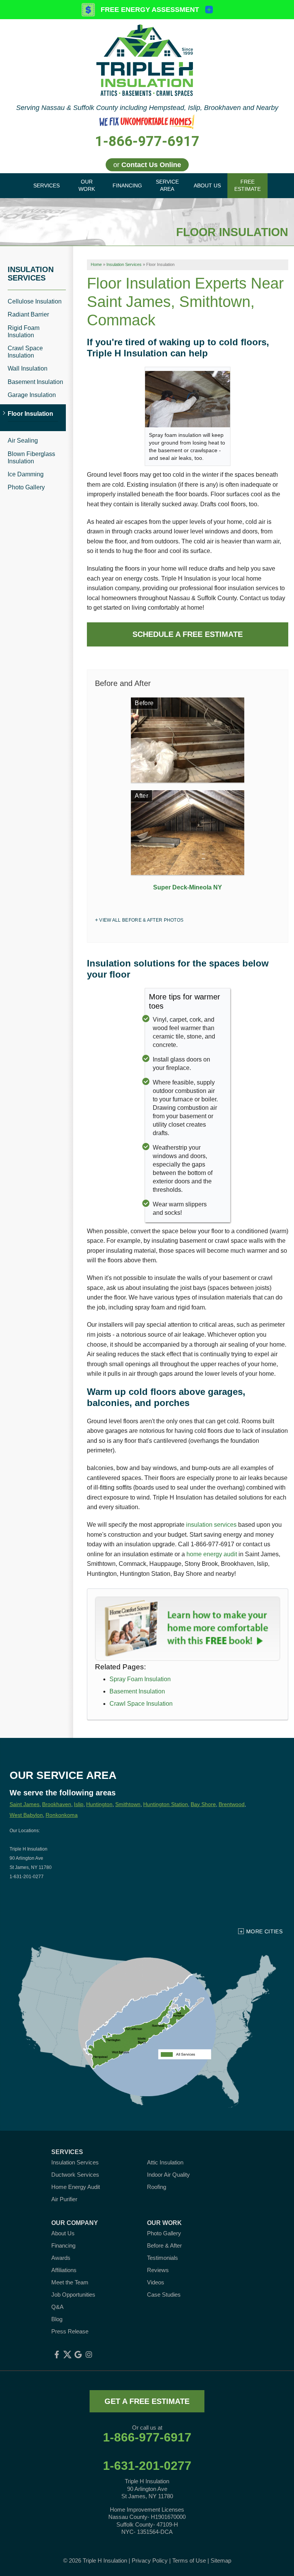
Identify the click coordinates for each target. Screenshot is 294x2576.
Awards (61, 2258)
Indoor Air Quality (168, 2175)
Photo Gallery (26, 487)
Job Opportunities (73, 2295)
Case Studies (164, 2295)
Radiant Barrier (28, 314)
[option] (188, 797)
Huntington (99, 1804)
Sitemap (221, 2560)
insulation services (211, 1525)
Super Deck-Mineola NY (188, 887)
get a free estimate (147, 2401)
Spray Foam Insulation (140, 1679)
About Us (63, 2233)
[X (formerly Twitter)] (67, 2354)
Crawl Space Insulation (141, 1704)
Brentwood (232, 1804)
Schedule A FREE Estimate (188, 634)
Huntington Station (166, 1804)
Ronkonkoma (62, 1815)
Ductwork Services (75, 2175)
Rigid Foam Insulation (24, 331)
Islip (79, 1804)
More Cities (264, 1931)
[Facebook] (57, 2354)
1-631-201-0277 (147, 2466)
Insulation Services (31, 274)
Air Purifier (64, 2199)
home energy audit (212, 1554)
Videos (156, 2282)
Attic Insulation (165, 2162)
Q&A (57, 2307)
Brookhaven (57, 1804)
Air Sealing (23, 441)
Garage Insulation (32, 395)
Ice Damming (26, 474)
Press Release (70, 2331)
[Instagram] (89, 2354)
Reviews (158, 2270)
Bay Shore (203, 1804)
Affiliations (64, 2270)
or (147, 165)
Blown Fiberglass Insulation (31, 458)
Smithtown (128, 1804)
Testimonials (163, 2258)
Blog (57, 2319)
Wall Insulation (28, 368)
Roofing (157, 2187)
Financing (63, 2245)
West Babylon (26, 1815)
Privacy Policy (150, 2560)
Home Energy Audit (76, 2187)
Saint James (24, 1804)
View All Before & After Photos (141, 920)
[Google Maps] (78, 2354)
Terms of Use (189, 2560)
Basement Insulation (137, 1691)
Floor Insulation (30, 414)
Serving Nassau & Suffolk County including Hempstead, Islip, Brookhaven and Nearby (147, 108)
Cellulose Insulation (35, 301)
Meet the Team (70, 2282)
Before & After (164, 2245)
